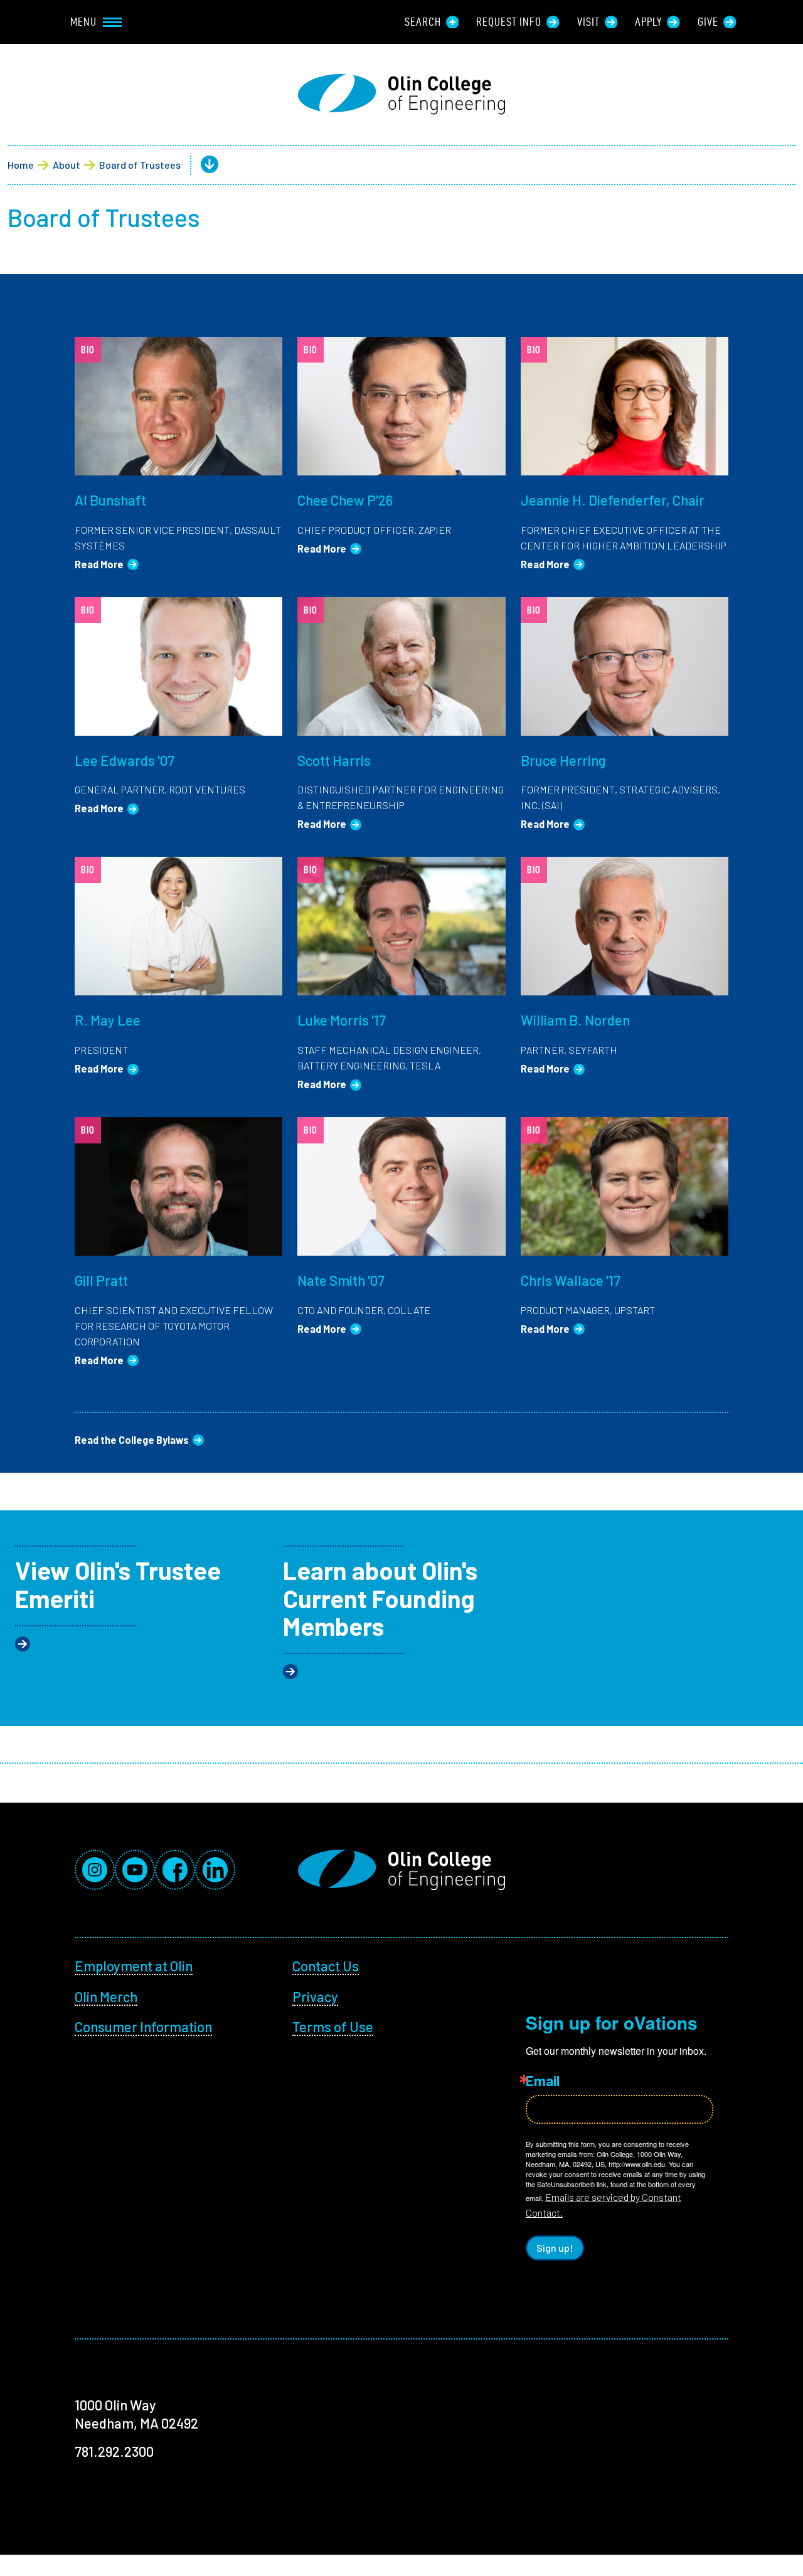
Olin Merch (106, 1996)
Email (543, 2080)
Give (708, 22)
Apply (648, 22)
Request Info (509, 22)
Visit (588, 22)
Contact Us (326, 1966)
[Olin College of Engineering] (401, 94)
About (66, 165)
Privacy (315, 1996)
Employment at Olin (134, 1966)
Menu (83, 22)
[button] (199, 165)
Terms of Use (333, 2027)
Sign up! (555, 2248)
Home (21, 165)
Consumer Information (143, 2027)
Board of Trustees (140, 165)
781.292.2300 (114, 2451)
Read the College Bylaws (132, 1440)
